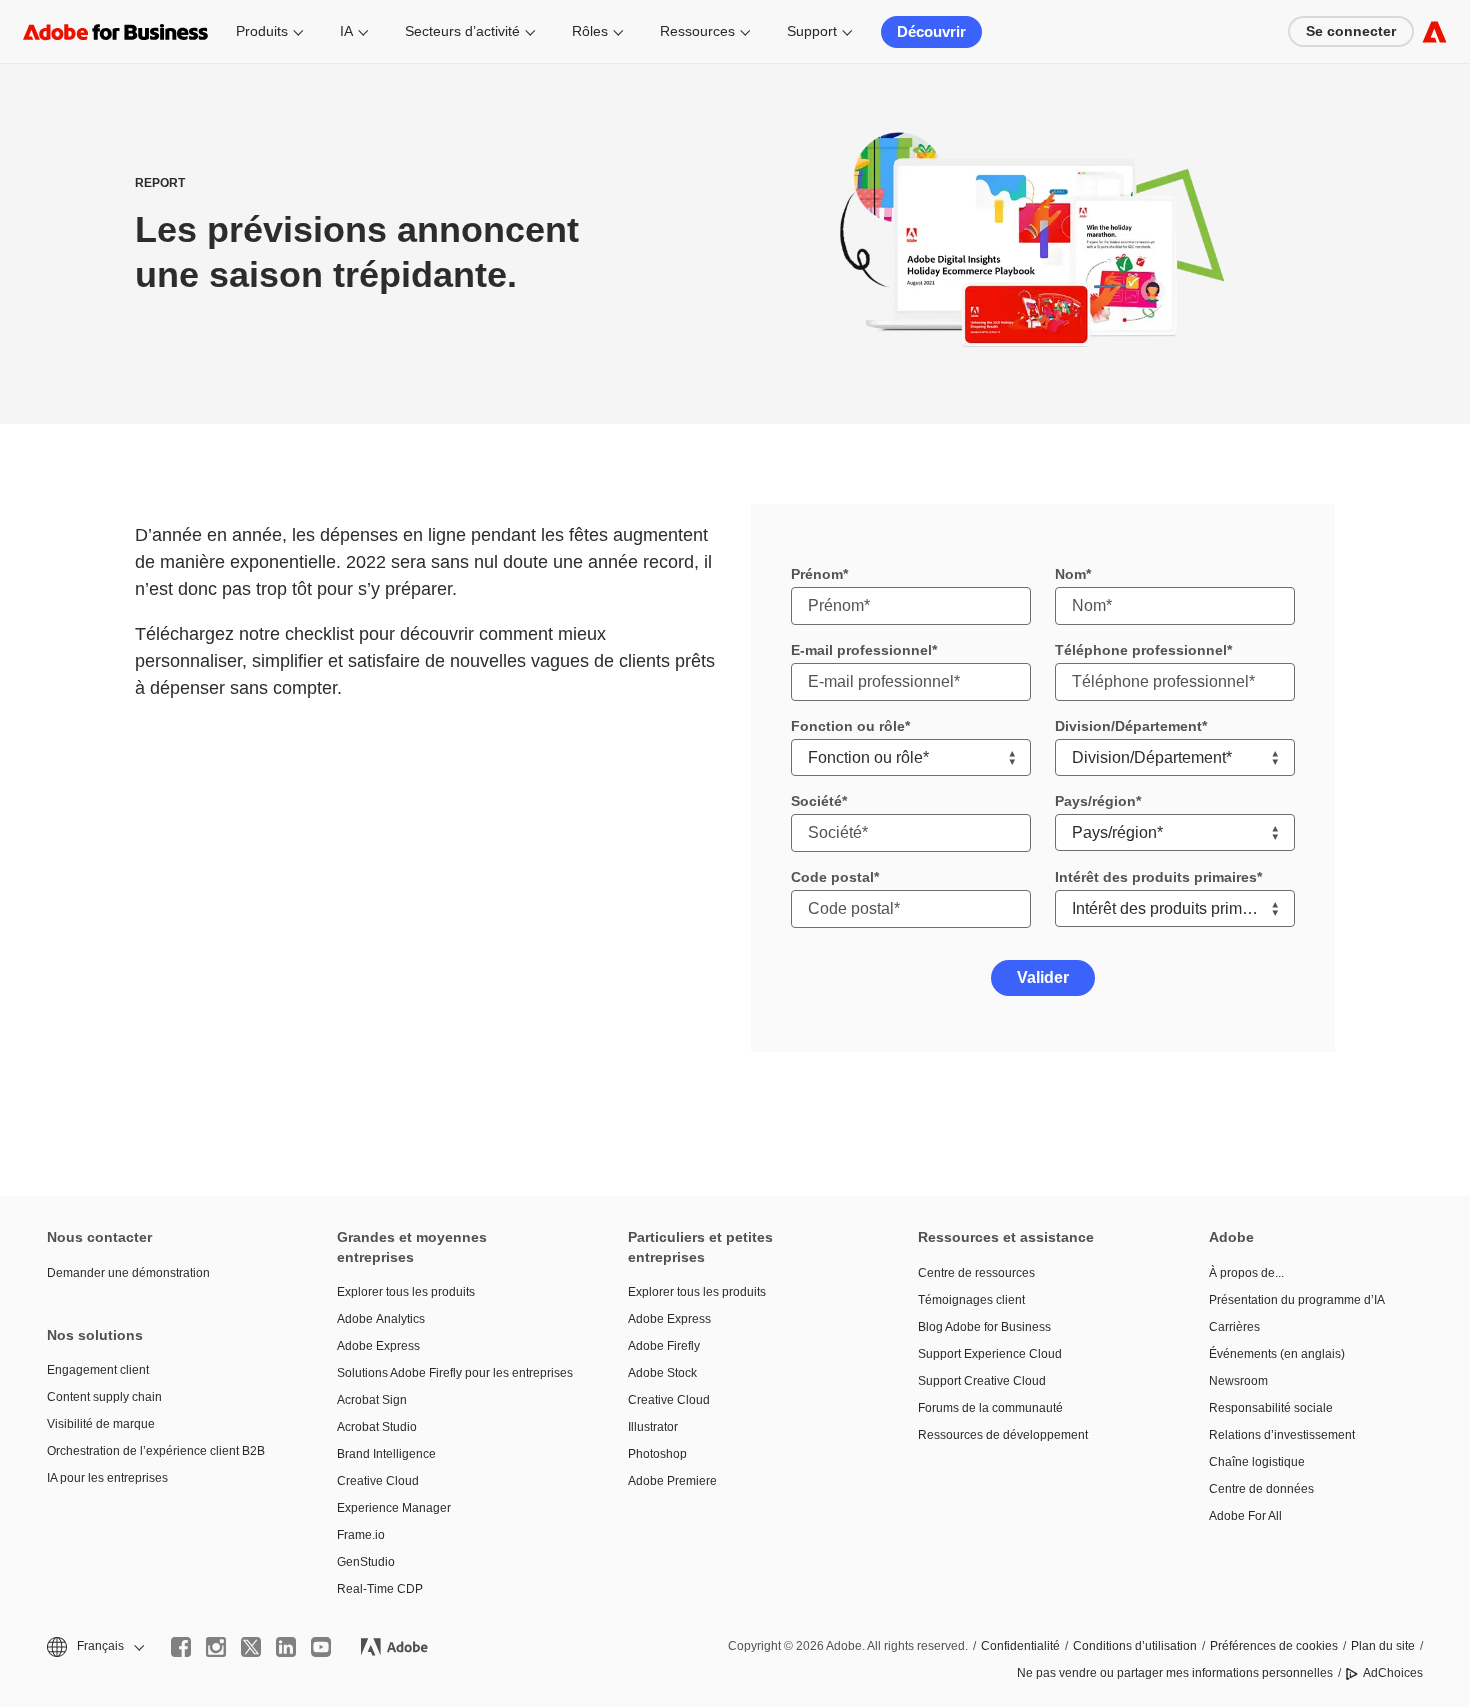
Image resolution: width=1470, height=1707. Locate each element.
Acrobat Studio (377, 1427)
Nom (1070, 574)
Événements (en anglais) (1277, 1354)
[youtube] (321, 1647)
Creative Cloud (378, 1481)
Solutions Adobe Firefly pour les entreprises (452, 1373)
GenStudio (366, 1562)
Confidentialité (1020, 1646)
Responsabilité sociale (1271, 1408)
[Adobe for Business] (1434, 31)
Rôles (590, 31)
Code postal (832, 877)
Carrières (1234, 1327)
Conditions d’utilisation (1135, 1646)
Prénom (817, 574)
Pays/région (1095, 801)
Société (816, 801)
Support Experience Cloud (990, 1354)
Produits (262, 31)
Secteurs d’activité (462, 31)
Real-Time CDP (380, 1589)
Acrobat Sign (372, 1400)
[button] (94, 1646)
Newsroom (1238, 1381)
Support (812, 31)
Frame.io (361, 1535)
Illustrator (653, 1427)
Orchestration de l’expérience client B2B (156, 1451)
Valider (1043, 977)
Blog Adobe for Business (984, 1327)
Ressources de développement (1003, 1435)
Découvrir (931, 31)
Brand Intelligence (386, 1454)
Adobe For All (1245, 1516)
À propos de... (1246, 1273)
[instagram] (216, 1647)
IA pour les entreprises (107, 1478)
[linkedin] (286, 1647)
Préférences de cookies (1274, 1646)
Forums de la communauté (990, 1408)
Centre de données (1261, 1489)
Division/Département (1128, 726)
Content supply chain (104, 1397)
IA (346, 31)
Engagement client (98, 1370)
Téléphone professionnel (1141, 650)
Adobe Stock (662, 1373)
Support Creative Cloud (982, 1381)
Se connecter (1351, 31)
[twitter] (251, 1647)
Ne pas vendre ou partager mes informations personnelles (1175, 1673)
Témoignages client (971, 1300)
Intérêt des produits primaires (1156, 877)
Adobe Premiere (672, 1481)
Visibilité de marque (101, 1424)
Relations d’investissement (1282, 1435)
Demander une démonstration (128, 1273)
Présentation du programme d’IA (1297, 1300)
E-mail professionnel (861, 650)
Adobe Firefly (664, 1346)
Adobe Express (378, 1346)
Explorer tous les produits (406, 1292)
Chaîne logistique (1257, 1462)
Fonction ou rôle (848, 726)
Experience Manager (394, 1508)
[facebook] (181, 1647)
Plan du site (1383, 1646)
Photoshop (657, 1454)
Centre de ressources (976, 1273)
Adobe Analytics (381, 1319)
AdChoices (1393, 1673)
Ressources (697, 31)
